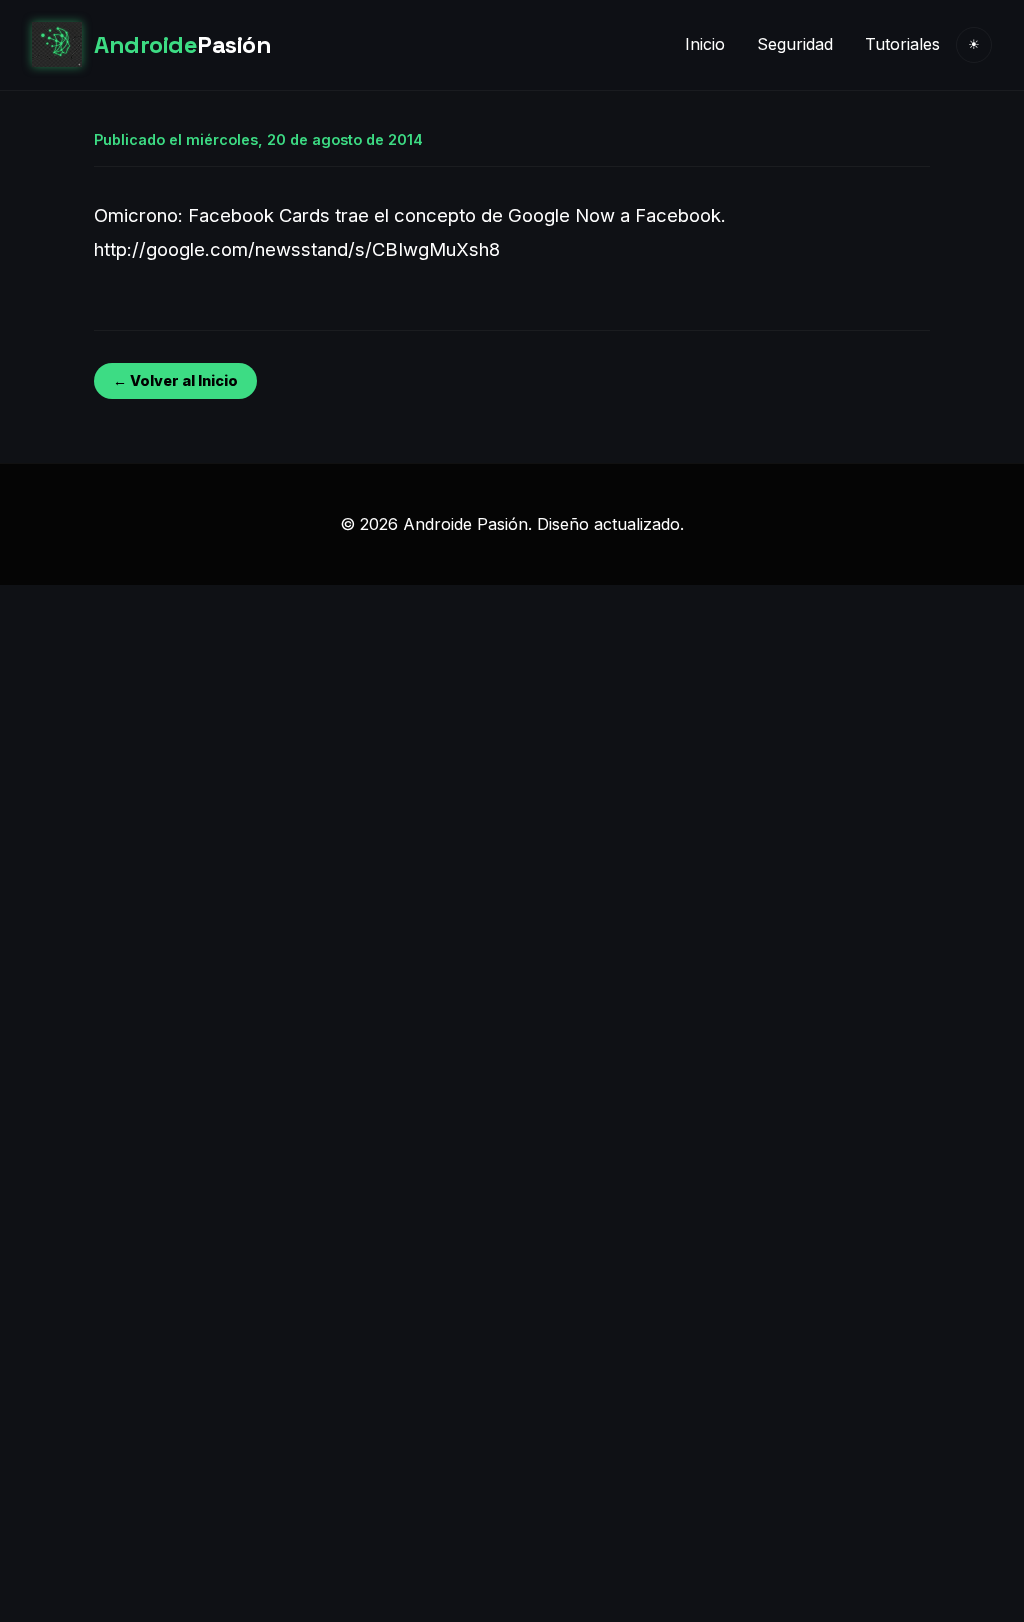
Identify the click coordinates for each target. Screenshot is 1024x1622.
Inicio (705, 44)
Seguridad (795, 44)
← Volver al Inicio (175, 380)
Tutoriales (902, 44)
